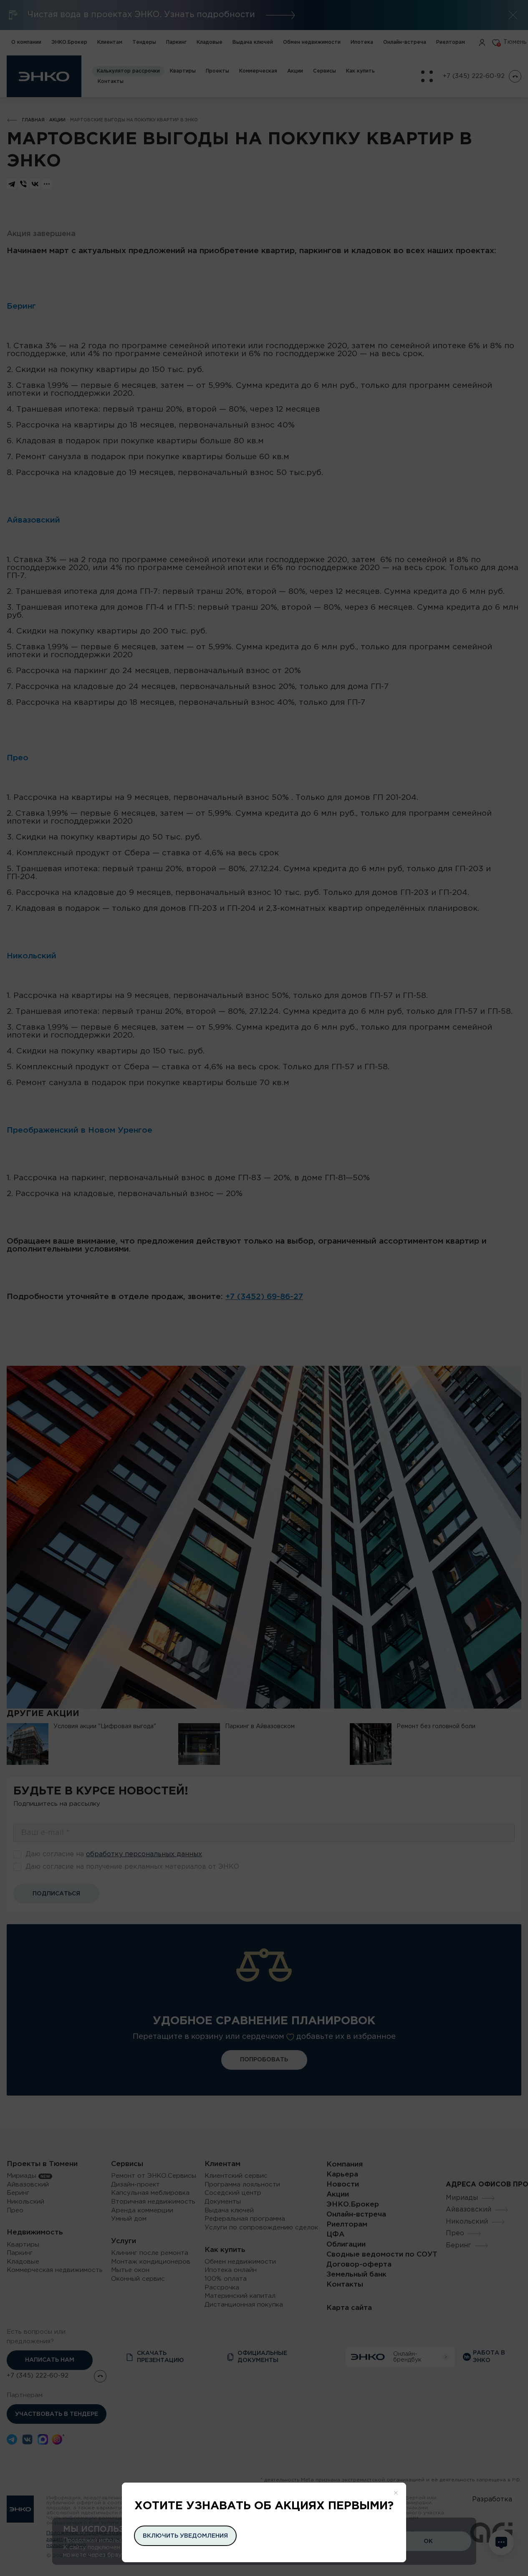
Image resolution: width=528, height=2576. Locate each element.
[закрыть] (396, 2493)
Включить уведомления (185, 2536)
